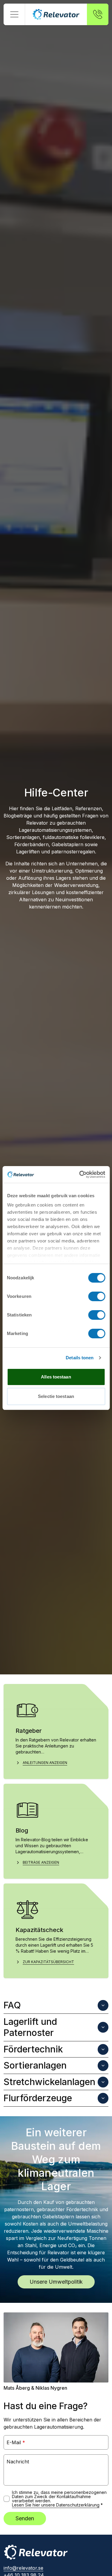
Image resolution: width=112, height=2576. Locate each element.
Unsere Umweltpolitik (56, 2282)
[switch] (97, 1296)
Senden (25, 2518)
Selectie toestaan (56, 1396)
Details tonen (80, 1358)
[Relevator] (36, 2552)
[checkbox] (7, 2499)
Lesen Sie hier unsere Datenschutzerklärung (56, 2505)
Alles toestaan (56, 1377)
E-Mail (16, 2442)
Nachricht (18, 2462)
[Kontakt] (98, 14)
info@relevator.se (23, 2568)
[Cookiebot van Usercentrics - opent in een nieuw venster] (80, 1174)
